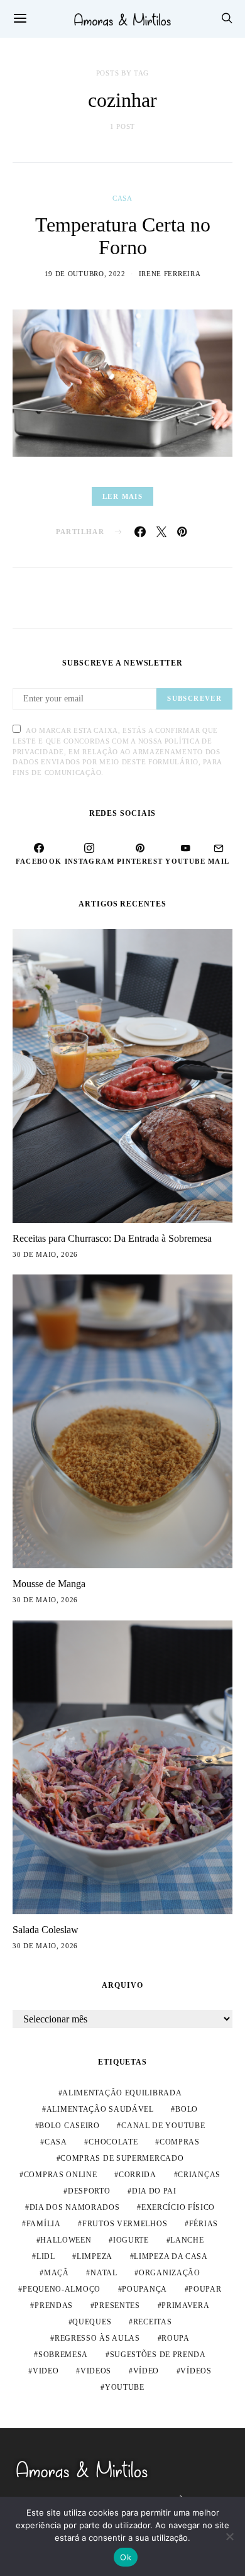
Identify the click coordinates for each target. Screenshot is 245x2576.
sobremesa (63, 2355)
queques (92, 2322)
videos (96, 2371)
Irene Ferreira (170, 274)
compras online (61, 2175)
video (46, 2371)
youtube (125, 2387)
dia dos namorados (75, 2207)
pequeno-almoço (62, 2289)
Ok (126, 2557)
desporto (89, 2191)
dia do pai (154, 2191)
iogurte (131, 2240)
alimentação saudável (100, 2109)
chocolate (113, 2142)
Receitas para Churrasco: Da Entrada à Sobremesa (112, 1238)
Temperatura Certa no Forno (123, 236)
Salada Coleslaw (46, 1930)
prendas (54, 2306)
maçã (57, 2273)
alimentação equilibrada (122, 2093)
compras (180, 2142)
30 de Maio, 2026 (45, 1254)
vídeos (196, 2371)
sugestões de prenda (158, 2355)
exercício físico (178, 2207)
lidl (46, 2256)
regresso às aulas (97, 2338)
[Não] (229, 2536)
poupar (205, 2289)
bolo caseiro (69, 2126)
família (44, 2224)
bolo (187, 2109)
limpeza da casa (171, 2256)
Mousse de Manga (49, 1584)
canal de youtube (163, 2126)
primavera (185, 2306)
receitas (153, 2322)
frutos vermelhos (125, 2224)
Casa (122, 198)
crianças (199, 2175)
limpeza (95, 2256)
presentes (117, 2306)
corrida (138, 2175)
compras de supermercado (122, 2158)
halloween (66, 2240)
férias (204, 2224)
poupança (144, 2289)
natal (104, 2273)
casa (56, 2142)
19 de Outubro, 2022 (85, 274)
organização (170, 2273)
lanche (187, 2240)
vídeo (146, 2371)
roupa (176, 2338)
